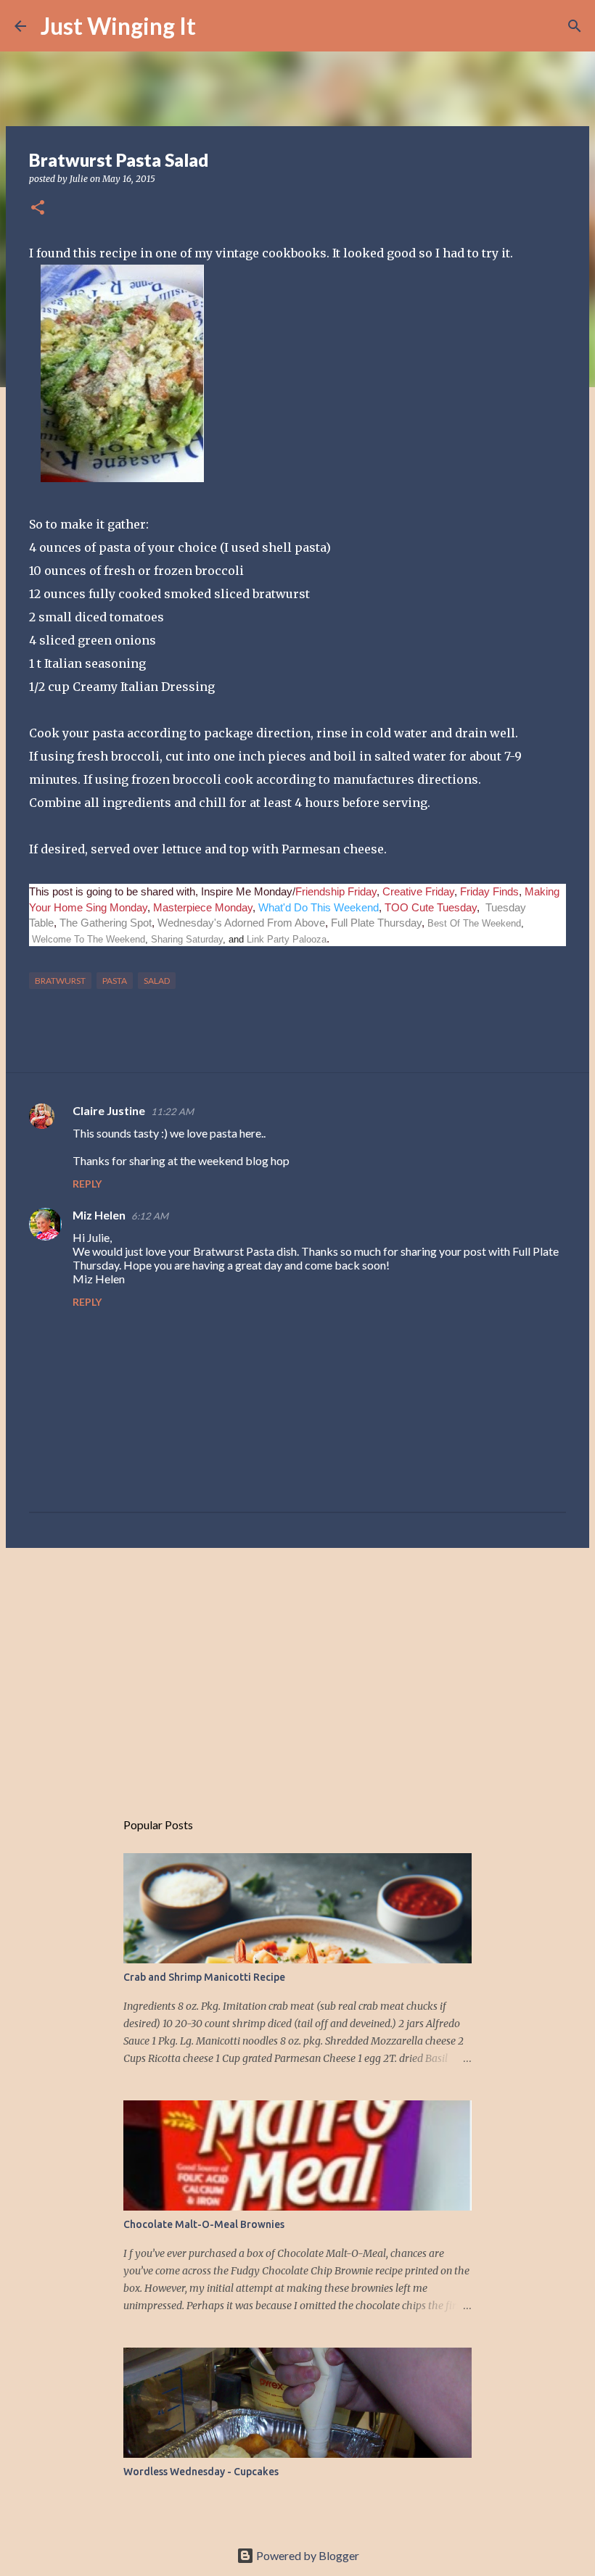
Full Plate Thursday (376, 923)
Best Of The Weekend (474, 923)
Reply (87, 1184)
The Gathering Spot (106, 923)
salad (157, 981)
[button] (38, 208)
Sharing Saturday (187, 939)
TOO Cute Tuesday (431, 907)
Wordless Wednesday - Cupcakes (201, 2472)
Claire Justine (109, 1110)
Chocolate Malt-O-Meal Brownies (204, 2224)
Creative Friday (418, 891)
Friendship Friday (336, 891)
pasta (115, 981)
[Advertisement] (297, 1671)
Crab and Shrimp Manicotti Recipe (204, 1977)
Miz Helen (99, 1215)
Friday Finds (489, 891)
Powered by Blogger (307, 2555)
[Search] (216, 26)
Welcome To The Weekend (89, 939)
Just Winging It (118, 26)
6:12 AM (150, 1216)
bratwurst (60, 981)
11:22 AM (172, 1111)
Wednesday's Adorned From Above (241, 923)
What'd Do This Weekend (319, 907)
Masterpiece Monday (201, 907)
